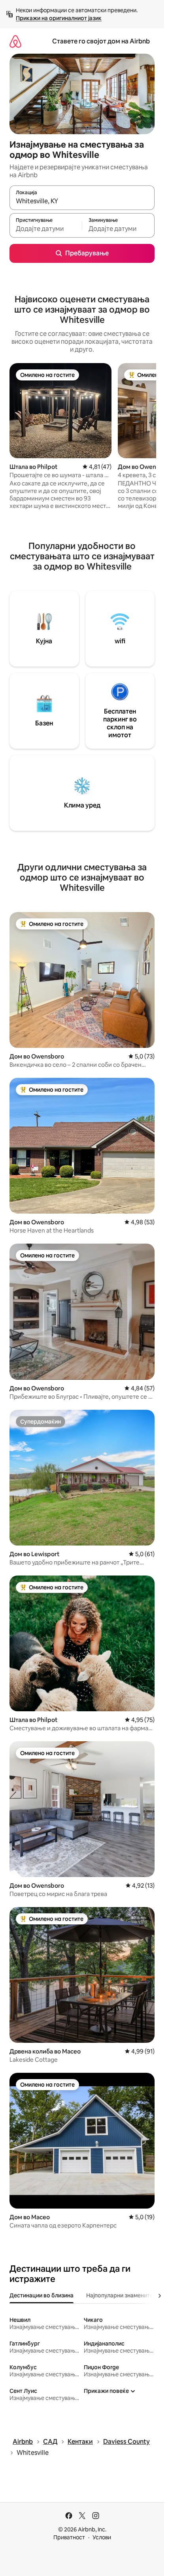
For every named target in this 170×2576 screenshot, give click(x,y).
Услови (102, 2537)
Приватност (69, 2537)
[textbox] (46, 229)
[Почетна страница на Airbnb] (15, 41)
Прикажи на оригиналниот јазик (59, 18)
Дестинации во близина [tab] (42, 2295)
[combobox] (82, 201)
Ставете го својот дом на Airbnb (101, 41)
